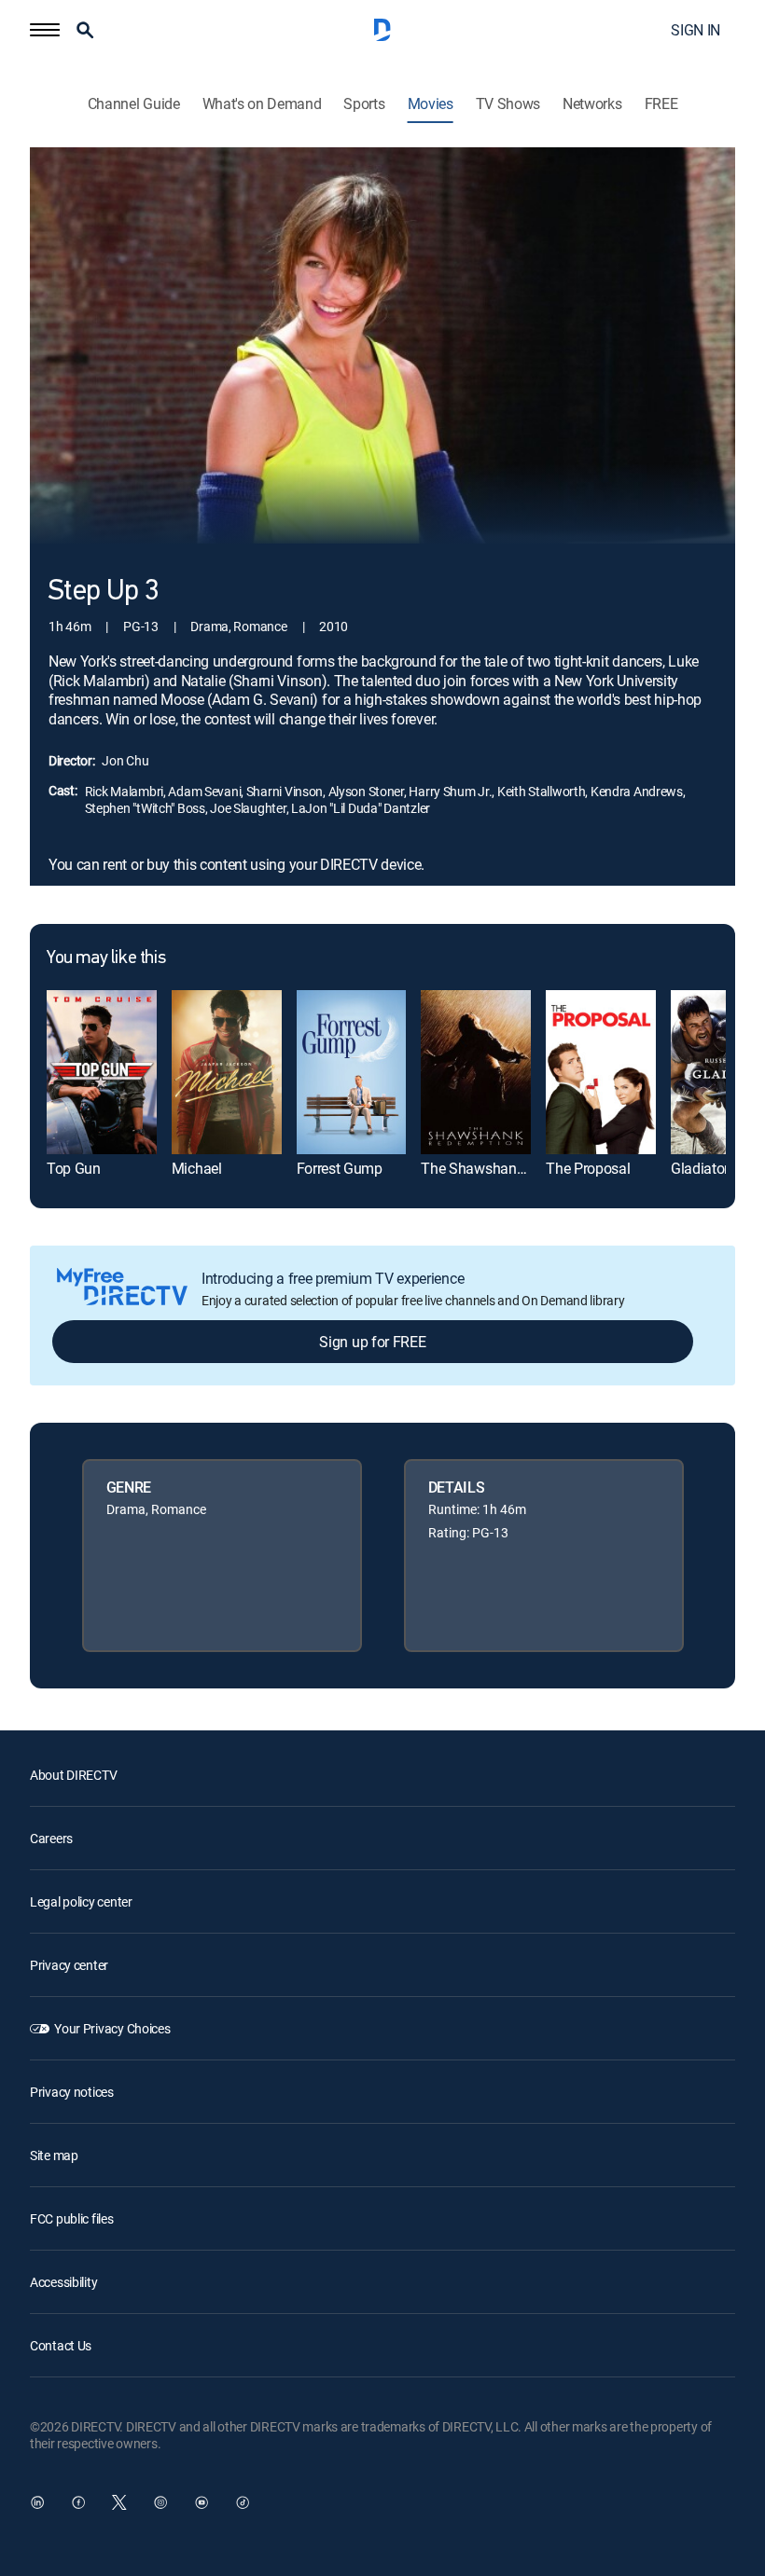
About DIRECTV (73, 1775)
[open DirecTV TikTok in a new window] (243, 2502)
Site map (54, 2155)
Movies (431, 104)
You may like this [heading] (106, 958)
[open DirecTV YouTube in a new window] (202, 2502)
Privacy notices (72, 2092)
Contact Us (61, 2345)
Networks (592, 104)
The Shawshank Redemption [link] (512, 1168)
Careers (51, 1838)
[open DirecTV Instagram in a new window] (160, 2502)
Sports (364, 104)
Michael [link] (197, 1168)
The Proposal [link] (588, 1168)
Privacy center (69, 1965)
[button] (45, 30)
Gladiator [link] (700, 1168)
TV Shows (508, 104)
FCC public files (72, 2218)
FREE (661, 104)
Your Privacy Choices (112, 2028)
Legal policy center (81, 1901)
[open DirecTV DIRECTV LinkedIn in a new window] (37, 2502)
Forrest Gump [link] (340, 1168)
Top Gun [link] (74, 1168)
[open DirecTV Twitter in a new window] (119, 2502)
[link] (102, 1072)
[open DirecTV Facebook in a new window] (78, 2502)
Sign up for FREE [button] (372, 1342)
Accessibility (63, 2282)
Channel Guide (134, 104)
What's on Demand (262, 104)
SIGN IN (695, 30)
